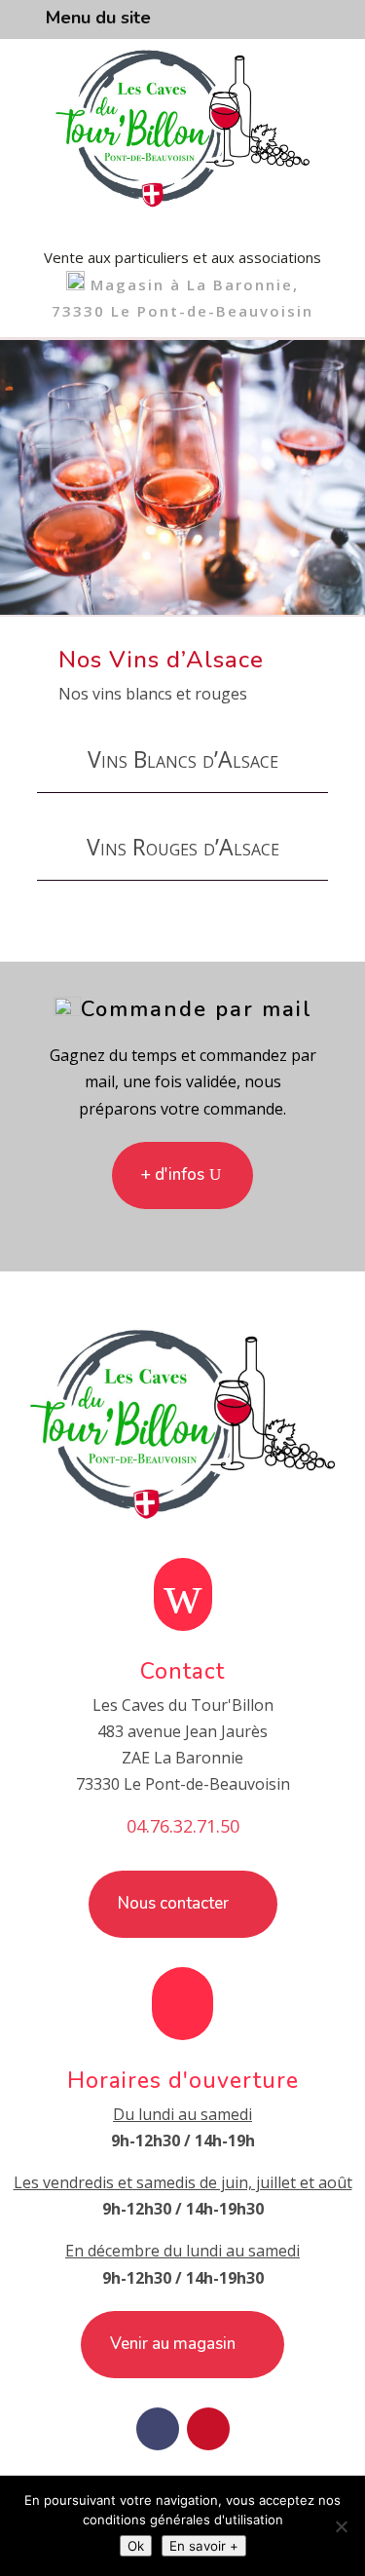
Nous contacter (173, 1903)
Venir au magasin (173, 2344)
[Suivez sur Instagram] (208, 2429)
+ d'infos (173, 1174)
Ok (136, 2546)
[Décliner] (341, 2526)
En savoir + (204, 2546)
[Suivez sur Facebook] (158, 2429)
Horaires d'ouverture (183, 2081)
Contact (182, 1671)
